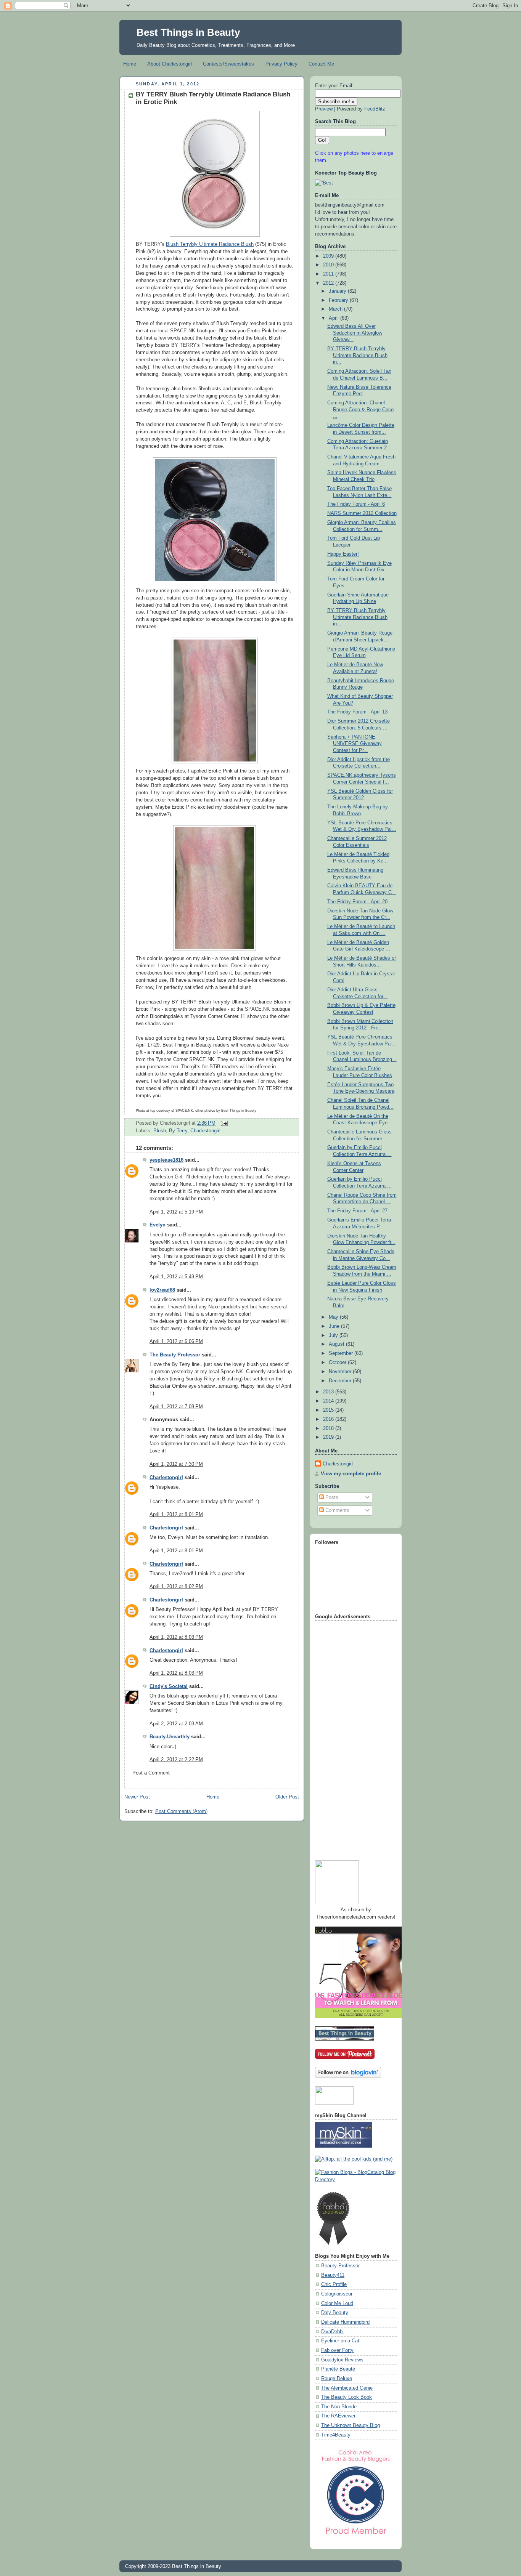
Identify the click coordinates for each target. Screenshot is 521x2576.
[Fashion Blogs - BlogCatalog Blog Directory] (356, 2180)
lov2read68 (162, 1290)
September (342, 1353)
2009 (329, 256)
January (338, 291)
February (339, 300)
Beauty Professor (340, 2266)
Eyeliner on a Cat (340, 2341)
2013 (329, 1392)
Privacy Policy (281, 64)
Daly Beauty (335, 2313)
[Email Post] (223, 1123)
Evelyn (158, 1225)
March (336, 309)
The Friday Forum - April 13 (357, 712)
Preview (324, 109)
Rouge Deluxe (337, 2379)
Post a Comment (151, 1773)
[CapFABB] (356, 2536)
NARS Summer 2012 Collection (362, 513)
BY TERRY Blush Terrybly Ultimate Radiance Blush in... (357, 355)
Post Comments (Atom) (181, 1811)
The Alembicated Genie (347, 2388)
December (341, 1381)
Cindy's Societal (169, 1686)
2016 (329, 1419)
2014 (329, 1401)
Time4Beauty (336, 2435)
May (334, 1317)
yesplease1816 (166, 1160)
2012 (329, 283)
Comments (337, 1510)
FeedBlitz (375, 109)
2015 (329, 1410)
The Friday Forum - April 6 (356, 504)
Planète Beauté (338, 2369)
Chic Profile (334, 2284)
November (341, 1372)
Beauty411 (333, 2275)
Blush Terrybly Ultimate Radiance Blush (210, 244)
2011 (329, 274)
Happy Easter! (343, 554)
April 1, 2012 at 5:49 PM (176, 1277)
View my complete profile (351, 1474)
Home (130, 64)
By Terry (178, 1131)
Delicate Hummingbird (345, 2322)
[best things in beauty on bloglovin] (348, 2076)
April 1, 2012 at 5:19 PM (176, 1212)
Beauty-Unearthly (170, 1737)
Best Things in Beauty (188, 32)
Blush (160, 1131)
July (334, 1335)
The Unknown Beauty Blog (351, 2425)
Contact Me (321, 64)
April (334, 318)
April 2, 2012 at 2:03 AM (176, 1724)
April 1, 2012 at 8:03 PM (176, 1637)
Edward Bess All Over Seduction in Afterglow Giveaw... (355, 333)
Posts (331, 1497)
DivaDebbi (332, 2332)
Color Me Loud (337, 2303)
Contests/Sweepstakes (228, 64)
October (338, 1363)
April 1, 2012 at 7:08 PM (176, 1407)
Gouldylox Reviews (342, 2360)
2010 (329, 265)
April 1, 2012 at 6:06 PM (176, 1342)
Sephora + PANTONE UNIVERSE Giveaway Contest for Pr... (355, 744)
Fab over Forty (337, 2350)
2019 (329, 1437)
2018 (329, 1428)
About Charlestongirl (170, 64)
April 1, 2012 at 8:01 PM (176, 1515)
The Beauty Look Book (347, 2397)
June (335, 1326)
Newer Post (137, 1797)
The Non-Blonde (339, 2407)
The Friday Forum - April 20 (357, 902)
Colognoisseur (337, 2294)
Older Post (287, 1797)
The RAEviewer (338, 2416)
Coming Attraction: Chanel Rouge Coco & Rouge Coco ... (360, 410)
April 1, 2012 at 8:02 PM (176, 1587)
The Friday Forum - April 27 (357, 1211)
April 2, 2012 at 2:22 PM (176, 1760)
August (337, 1344)
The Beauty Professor (175, 1355)
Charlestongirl (205, 1131)
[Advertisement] (346, 1738)
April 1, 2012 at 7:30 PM (176, 1464)
